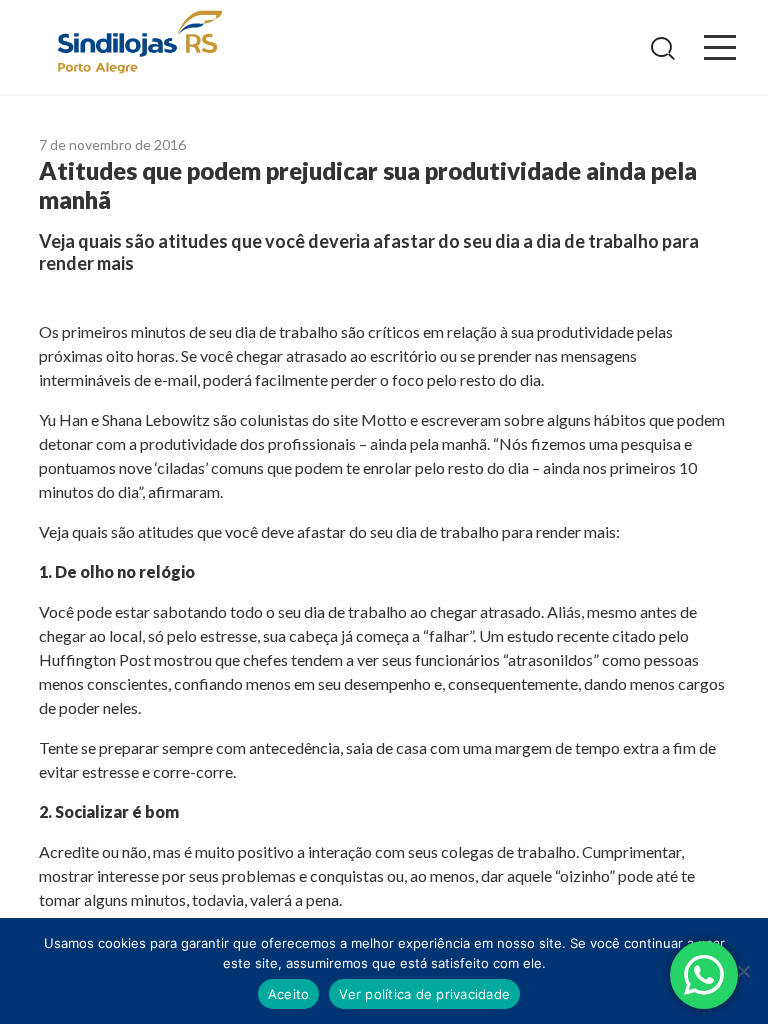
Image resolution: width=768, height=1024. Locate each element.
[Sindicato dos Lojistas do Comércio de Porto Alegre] (139, 43)
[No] (743, 971)
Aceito (289, 994)
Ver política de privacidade (424, 994)
